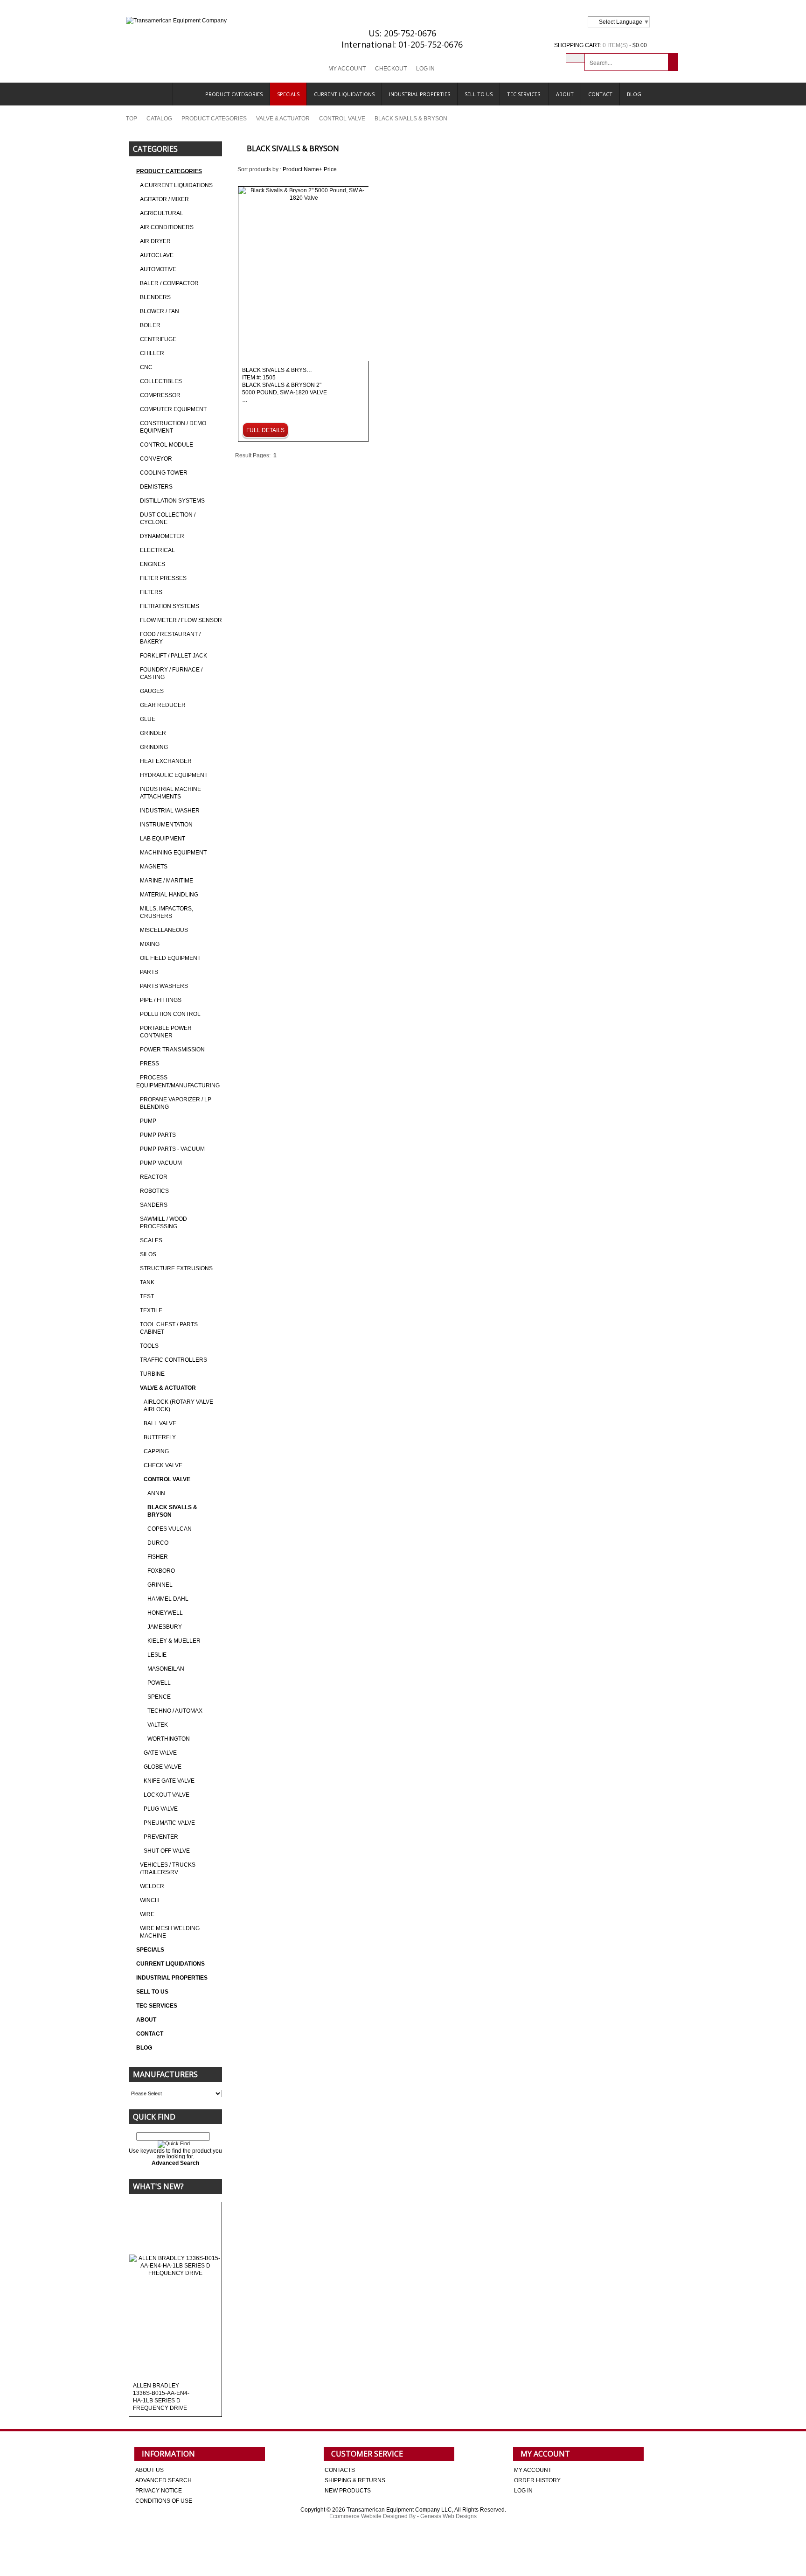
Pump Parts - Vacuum (172, 1149)
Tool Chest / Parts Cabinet (169, 1328)
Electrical (157, 550)
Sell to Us (479, 94)
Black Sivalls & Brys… (285, 385)
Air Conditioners (167, 227)
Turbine (152, 1374)
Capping (156, 1451)
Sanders (154, 1205)
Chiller (152, 353)
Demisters (156, 487)
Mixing (150, 944)
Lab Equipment (163, 839)
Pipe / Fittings (161, 1000)
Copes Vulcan (170, 1529)
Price (330, 169)
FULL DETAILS (265, 430)
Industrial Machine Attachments (170, 793)
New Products (348, 2491)
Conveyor (156, 459)
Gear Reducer (163, 705)
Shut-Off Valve (167, 1851)
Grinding (154, 747)
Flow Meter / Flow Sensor (181, 620)
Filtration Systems (170, 606)
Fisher (158, 1557)
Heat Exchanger (166, 761)
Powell (159, 1683)
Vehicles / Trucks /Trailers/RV (168, 1869)
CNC (146, 367)
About (565, 94)
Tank (147, 1282)
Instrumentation (166, 825)
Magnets (154, 867)
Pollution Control (170, 1014)
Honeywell (165, 1613)
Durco (158, 1543)
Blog (634, 94)
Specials (288, 94)
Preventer (161, 1837)
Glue (148, 719)
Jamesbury (165, 1627)
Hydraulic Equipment (174, 775)
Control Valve (342, 119)
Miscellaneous (164, 930)
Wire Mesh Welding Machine (170, 1932)
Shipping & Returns (355, 2480)
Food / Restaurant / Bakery (170, 638)
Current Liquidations (344, 94)
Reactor (154, 1177)
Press (149, 1064)
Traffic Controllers (174, 1360)
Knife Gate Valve (169, 1781)
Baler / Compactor (169, 283)
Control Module (167, 445)
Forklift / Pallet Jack (174, 656)
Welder (152, 1886)
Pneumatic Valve (169, 1823)
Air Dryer (155, 241)
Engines (153, 564)
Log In (425, 69)
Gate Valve (160, 1753)
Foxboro (161, 1571)
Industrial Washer (170, 811)
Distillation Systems (172, 501)
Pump (148, 1121)
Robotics (154, 1191)
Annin (156, 1493)
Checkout (391, 69)
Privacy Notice (159, 2491)
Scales (151, 1240)
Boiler (150, 325)
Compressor (160, 395)
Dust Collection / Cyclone (168, 518)
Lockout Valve (167, 1795)
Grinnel (160, 1585)
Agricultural (162, 213)
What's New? (158, 2186)
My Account (347, 69)
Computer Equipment (173, 409)
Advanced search (163, 2480)
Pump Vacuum (161, 1163)
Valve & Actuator (283, 119)
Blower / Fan (160, 311)
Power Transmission (172, 1050)
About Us (149, 2470)
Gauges (152, 691)
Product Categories (234, 94)
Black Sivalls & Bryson (172, 1511)
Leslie (157, 1655)
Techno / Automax (175, 1711)
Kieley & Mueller (174, 1641)
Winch (149, 1900)
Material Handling (169, 895)
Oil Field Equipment (170, 958)
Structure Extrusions (176, 1268)
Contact (600, 94)
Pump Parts (158, 1135)
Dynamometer (162, 536)
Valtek (158, 1725)
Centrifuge (158, 339)
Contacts (340, 2470)
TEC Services (524, 94)
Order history (537, 2480)
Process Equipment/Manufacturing (178, 1081)
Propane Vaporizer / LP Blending (176, 1103)
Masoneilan (166, 1669)
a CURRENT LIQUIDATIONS (176, 185)
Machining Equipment (173, 853)
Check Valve (163, 1465)
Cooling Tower (164, 473)
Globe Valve (163, 1767)
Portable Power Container (166, 1032)
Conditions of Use (164, 2501)
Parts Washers (164, 986)
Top (132, 119)
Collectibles (161, 381)
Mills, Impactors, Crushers (167, 912)
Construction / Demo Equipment (173, 427)
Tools (149, 1346)
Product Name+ (302, 169)
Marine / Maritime (167, 881)
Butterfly (160, 1437)
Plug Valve (161, 1809)
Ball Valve (160, 1423)
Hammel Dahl (168, 1599)
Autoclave (157, 255)
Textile (151, 1310)
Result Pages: (253, 455)
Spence (159, 1697)
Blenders (155, 297)
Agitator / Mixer (164, 199)
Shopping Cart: (578, 45)
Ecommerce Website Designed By (372, 2516)
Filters (151, 592)
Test (147, 1296)
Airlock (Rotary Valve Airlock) (178, 1406)
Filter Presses (163, 578)
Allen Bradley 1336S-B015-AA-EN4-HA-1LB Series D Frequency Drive (161, 2397)
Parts (149, 972)
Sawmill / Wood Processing (163, 1223)
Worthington (169, 1739)
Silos (148, 1254)
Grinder (153, 733)
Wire (147, 1914)
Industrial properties (420, 94)
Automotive (158, 269)
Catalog (159, 119)
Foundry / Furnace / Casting (171, 673)
